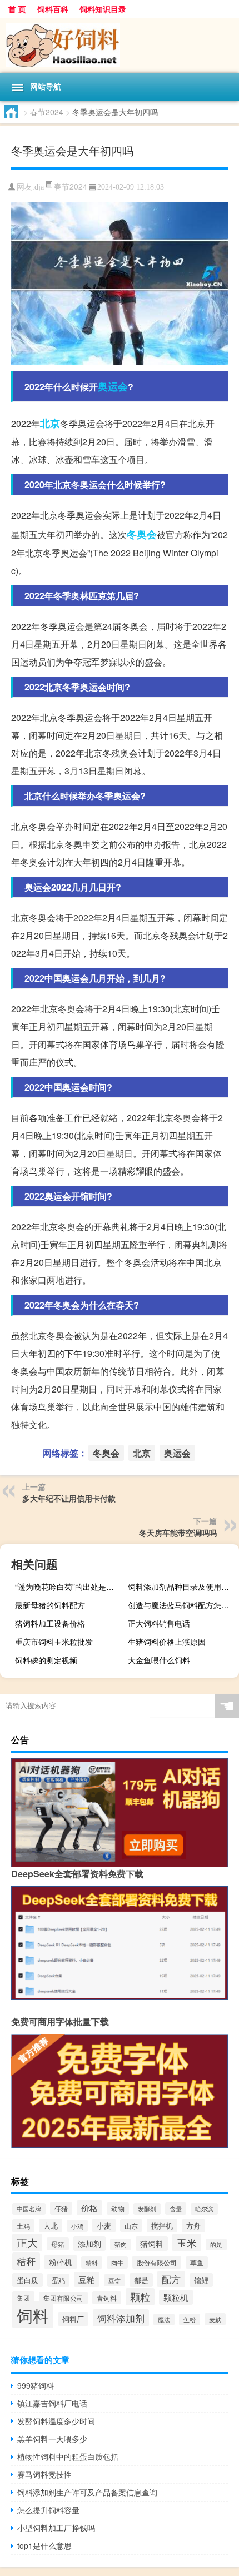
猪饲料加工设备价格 (50, 1623)
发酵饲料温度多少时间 (56, 2421)
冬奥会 (142, 534)
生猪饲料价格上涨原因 (167, 1642)
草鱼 (197, 2262)
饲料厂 (73, 2319)
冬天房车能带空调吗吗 (178, 1533)
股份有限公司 (157, 2262)
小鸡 (77, 2226)
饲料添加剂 (121, 2318)
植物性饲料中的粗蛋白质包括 (68, 2456)
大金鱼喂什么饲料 (159, 1660)
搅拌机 (162, 2226)
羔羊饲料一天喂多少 (52, 2439)
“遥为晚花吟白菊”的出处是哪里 (68, 1587)
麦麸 (215, 2319)
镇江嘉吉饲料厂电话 (52, 2403)
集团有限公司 (63, 2298)
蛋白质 (28, 2280)
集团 (23, 2298)
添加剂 (89, 2244)
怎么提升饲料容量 (48, 2510)
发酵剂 (147, 2209)
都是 (141, 2280)
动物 (118, 2209)
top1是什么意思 (44, 2545)
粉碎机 (61, 2262)
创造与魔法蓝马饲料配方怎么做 (182, 1605)
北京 (50, 423)
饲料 (33, 2315)
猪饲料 (152, 2244)
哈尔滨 (204, 2209)
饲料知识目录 (103, 9)
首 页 (17, 9)
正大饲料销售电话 (159, 1623)
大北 (51, 2226)
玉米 (187, 2242)
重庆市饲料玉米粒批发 (54, 1642)
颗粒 (140, 2297)
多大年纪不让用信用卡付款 (69, 1498)
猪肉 (121, 2244)
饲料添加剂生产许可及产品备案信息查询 (87, 2492)
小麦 (104, 2226)
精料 (92, 2262)
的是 (216, 2244)
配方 (171, 2279)
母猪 (58, 2244)
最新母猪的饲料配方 (50, 1605)
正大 (27, 2242)
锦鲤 (201, 2280)
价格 (89, 2208)
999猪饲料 (36, 2385)
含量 (176, 2209)
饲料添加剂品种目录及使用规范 (182, 1587)
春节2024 (47, 112)
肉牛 (117, 2262)
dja (39, 187)
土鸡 (23, 2226)
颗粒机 (176, 2297)
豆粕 (87, 2279)
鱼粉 (190, 2319)
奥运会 (113, 386)
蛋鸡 (58, 2280)
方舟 (193, 2226)
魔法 (164, 2319)
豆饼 (114, 2280)
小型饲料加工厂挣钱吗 (56, 2528)
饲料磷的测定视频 (46, 1660)
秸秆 (26, 2261)
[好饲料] (120, 45)
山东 (131, 2226)
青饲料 (107, 2298)
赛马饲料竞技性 (44, 2474)
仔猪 (61, 2208)
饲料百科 (53, 9)
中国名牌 (29, 2209)
